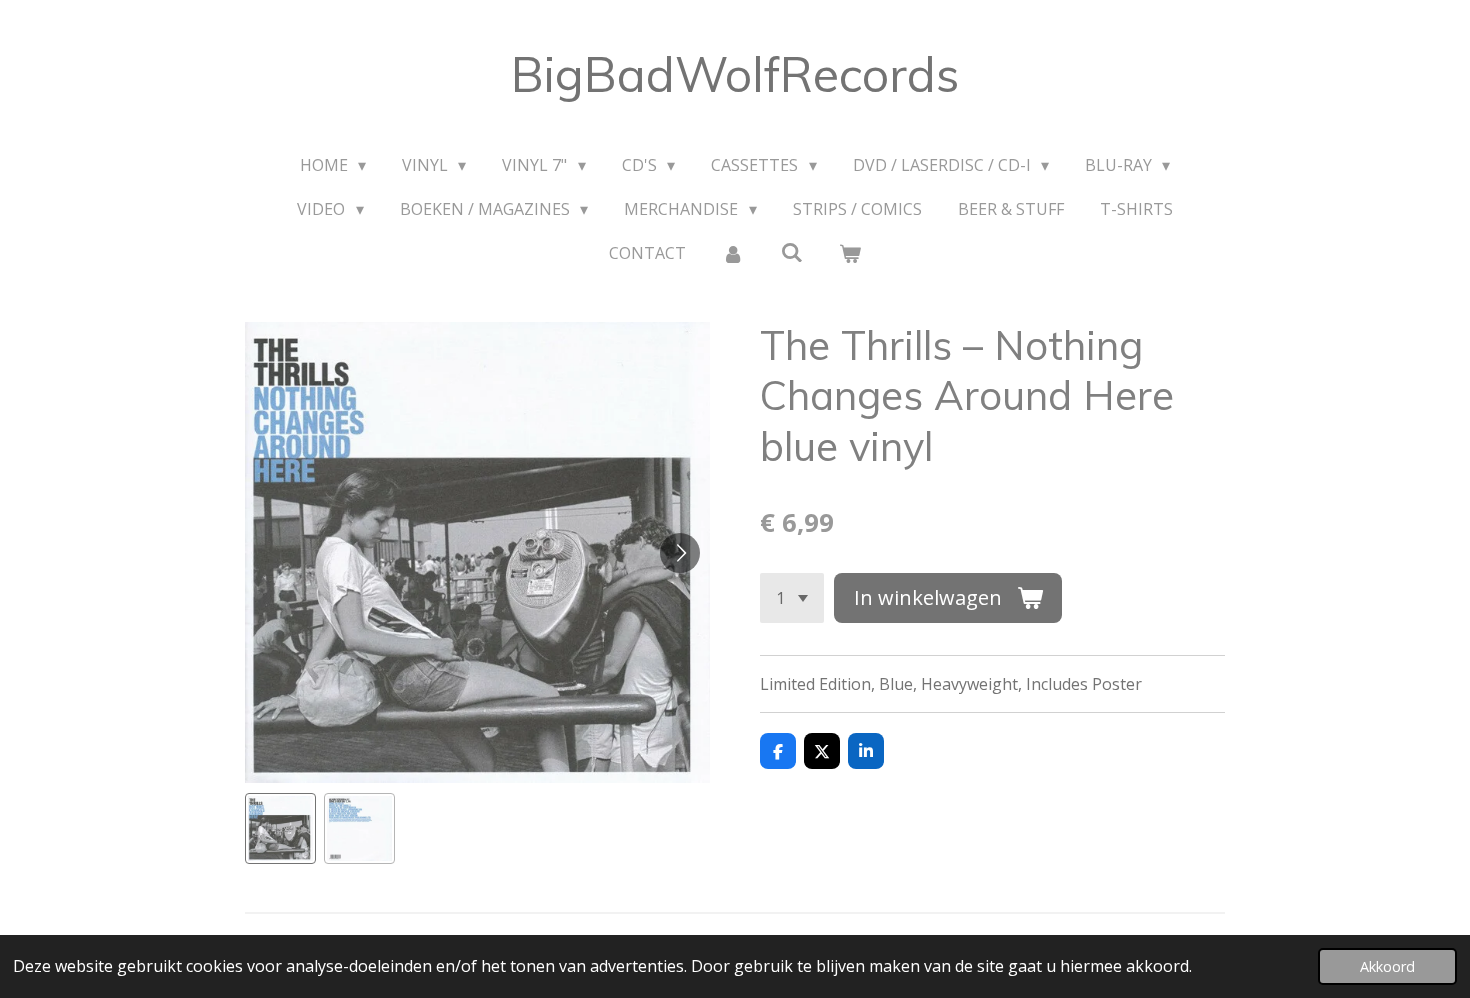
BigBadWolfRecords (735, 74)
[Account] (733, 253)
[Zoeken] (791, 252)
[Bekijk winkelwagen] (850, 253)
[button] (280, 828)
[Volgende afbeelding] (680, 553)
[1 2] (792, 598)
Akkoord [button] (1387, 966)
